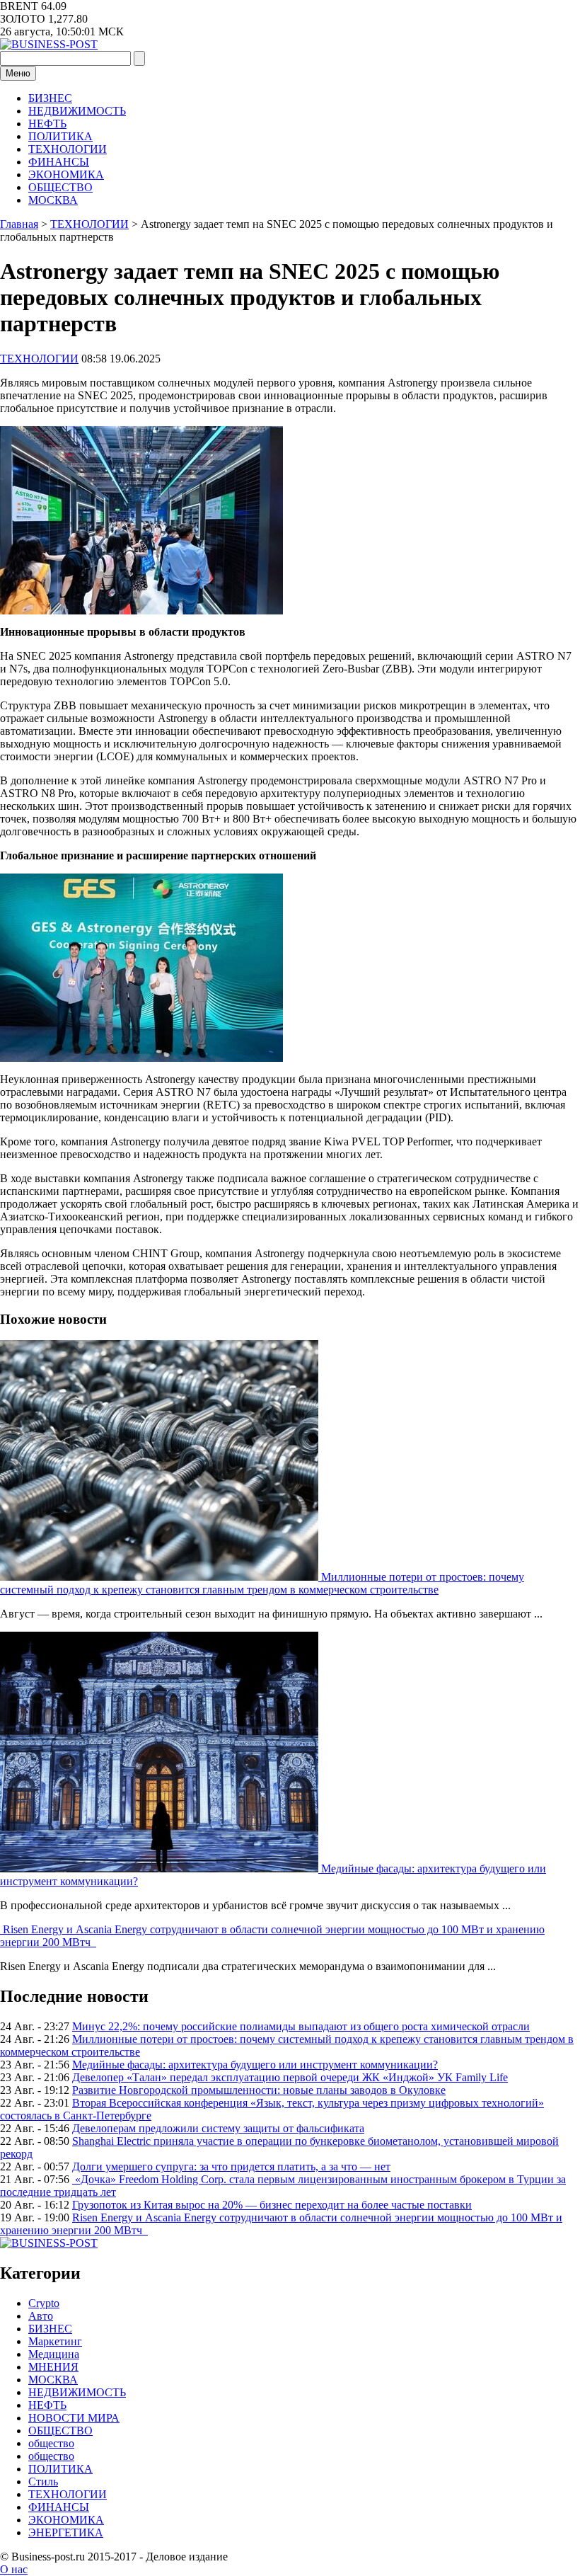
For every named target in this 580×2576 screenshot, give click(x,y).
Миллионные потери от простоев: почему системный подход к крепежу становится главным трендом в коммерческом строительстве (262, 1583)
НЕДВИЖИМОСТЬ (77, 111)
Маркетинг (55, 2341)
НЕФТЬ (47, 124)
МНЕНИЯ (53, 2367)
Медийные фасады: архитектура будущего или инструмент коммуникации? (255, 2065)
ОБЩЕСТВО (60, 187)
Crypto (44, 2303)
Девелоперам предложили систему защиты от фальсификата (218, 2128)
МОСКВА (53, 200)
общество (51, 2443)
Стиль (43, 2481)
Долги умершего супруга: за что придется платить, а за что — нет (231, 2166)
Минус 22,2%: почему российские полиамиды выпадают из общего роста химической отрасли (301, 2026)
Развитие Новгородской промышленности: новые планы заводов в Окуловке (259, 2090)
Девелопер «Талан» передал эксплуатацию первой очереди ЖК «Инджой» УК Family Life (290, 2077)
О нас (14, 2569)
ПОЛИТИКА (60, 136)
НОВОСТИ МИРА (74, 2418)
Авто (41, 2316)
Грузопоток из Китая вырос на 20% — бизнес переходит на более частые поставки (272, 2205)
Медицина (54, 2354)
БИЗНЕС (50, 98)
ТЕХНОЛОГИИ (68, 149)
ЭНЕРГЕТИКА (66, 2532)
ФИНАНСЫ (59, 162)
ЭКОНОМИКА (66, 174)
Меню (18, 73)
